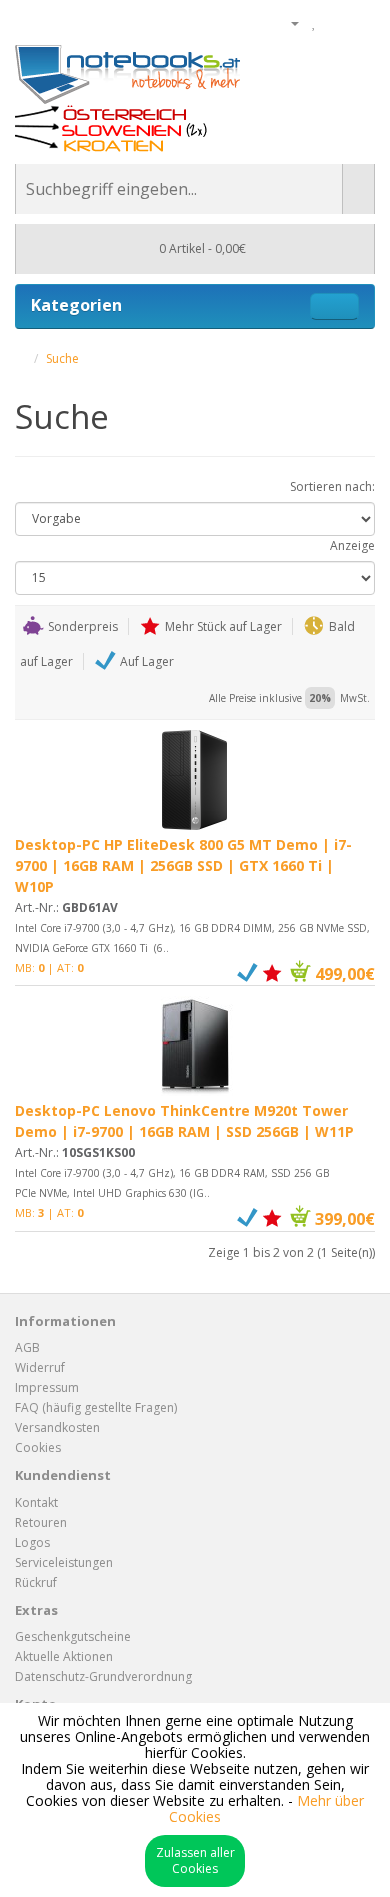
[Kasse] (359, 22)
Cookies (38, 1447)
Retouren (41, 1522)
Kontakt (36, 1502)
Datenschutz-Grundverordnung (103, 1676)
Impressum (47, 1387)
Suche (62, 358)
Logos (32, 1542)
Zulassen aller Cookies (195, 1860)
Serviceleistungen (64, 1562)
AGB (27, 1347)
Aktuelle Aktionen (64, 1656)
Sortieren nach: (332, 486)
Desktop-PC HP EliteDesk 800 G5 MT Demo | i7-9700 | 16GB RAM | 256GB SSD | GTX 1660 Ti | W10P (183, 865)
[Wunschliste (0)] (314, 22)
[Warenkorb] (335, 22)
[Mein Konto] (287, 22)
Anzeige (352, 545)
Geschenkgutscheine (73, 1636)
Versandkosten (57, 1427)
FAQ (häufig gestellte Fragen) (96, 1407)
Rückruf (36, 1582)
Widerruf (40, 1367)
